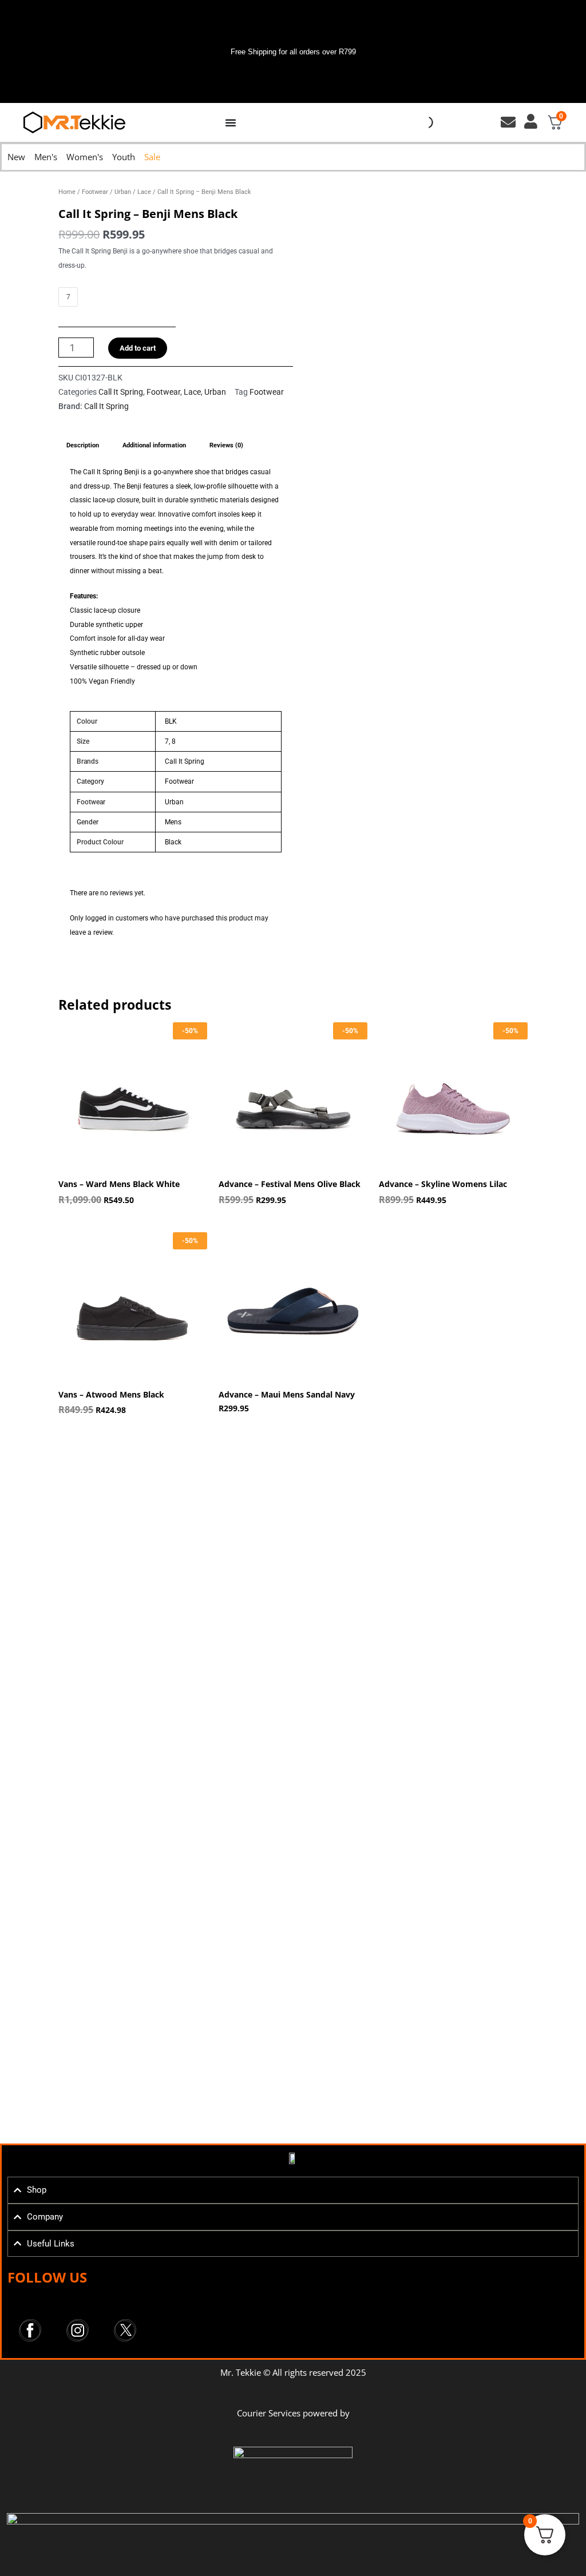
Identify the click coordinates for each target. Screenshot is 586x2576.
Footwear (95, 192)
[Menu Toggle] (231, 122)
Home (67, 192)
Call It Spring (121, 392)
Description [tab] (83, 445)
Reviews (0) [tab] (226, 445)
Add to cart (138, 348)
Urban (123, 192)
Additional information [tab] (154, 445)
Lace (144, 192)
